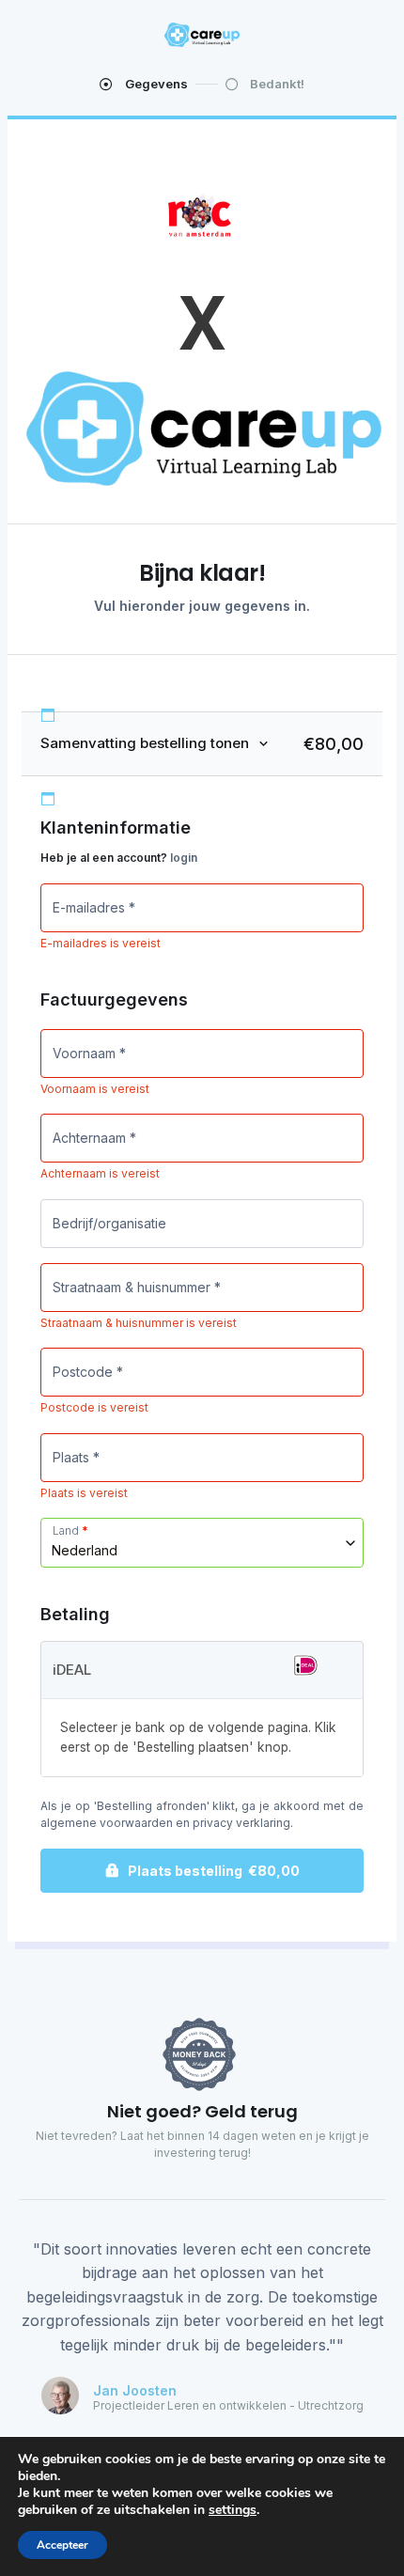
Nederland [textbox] (85, 1550)
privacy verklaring (241, 1823)
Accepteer (62, 2545)
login (184, 858)
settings (233, 2510)
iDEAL (72, 1670)
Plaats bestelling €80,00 (214, 1871)
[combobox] (202, 1543)
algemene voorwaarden (107, 1823)
